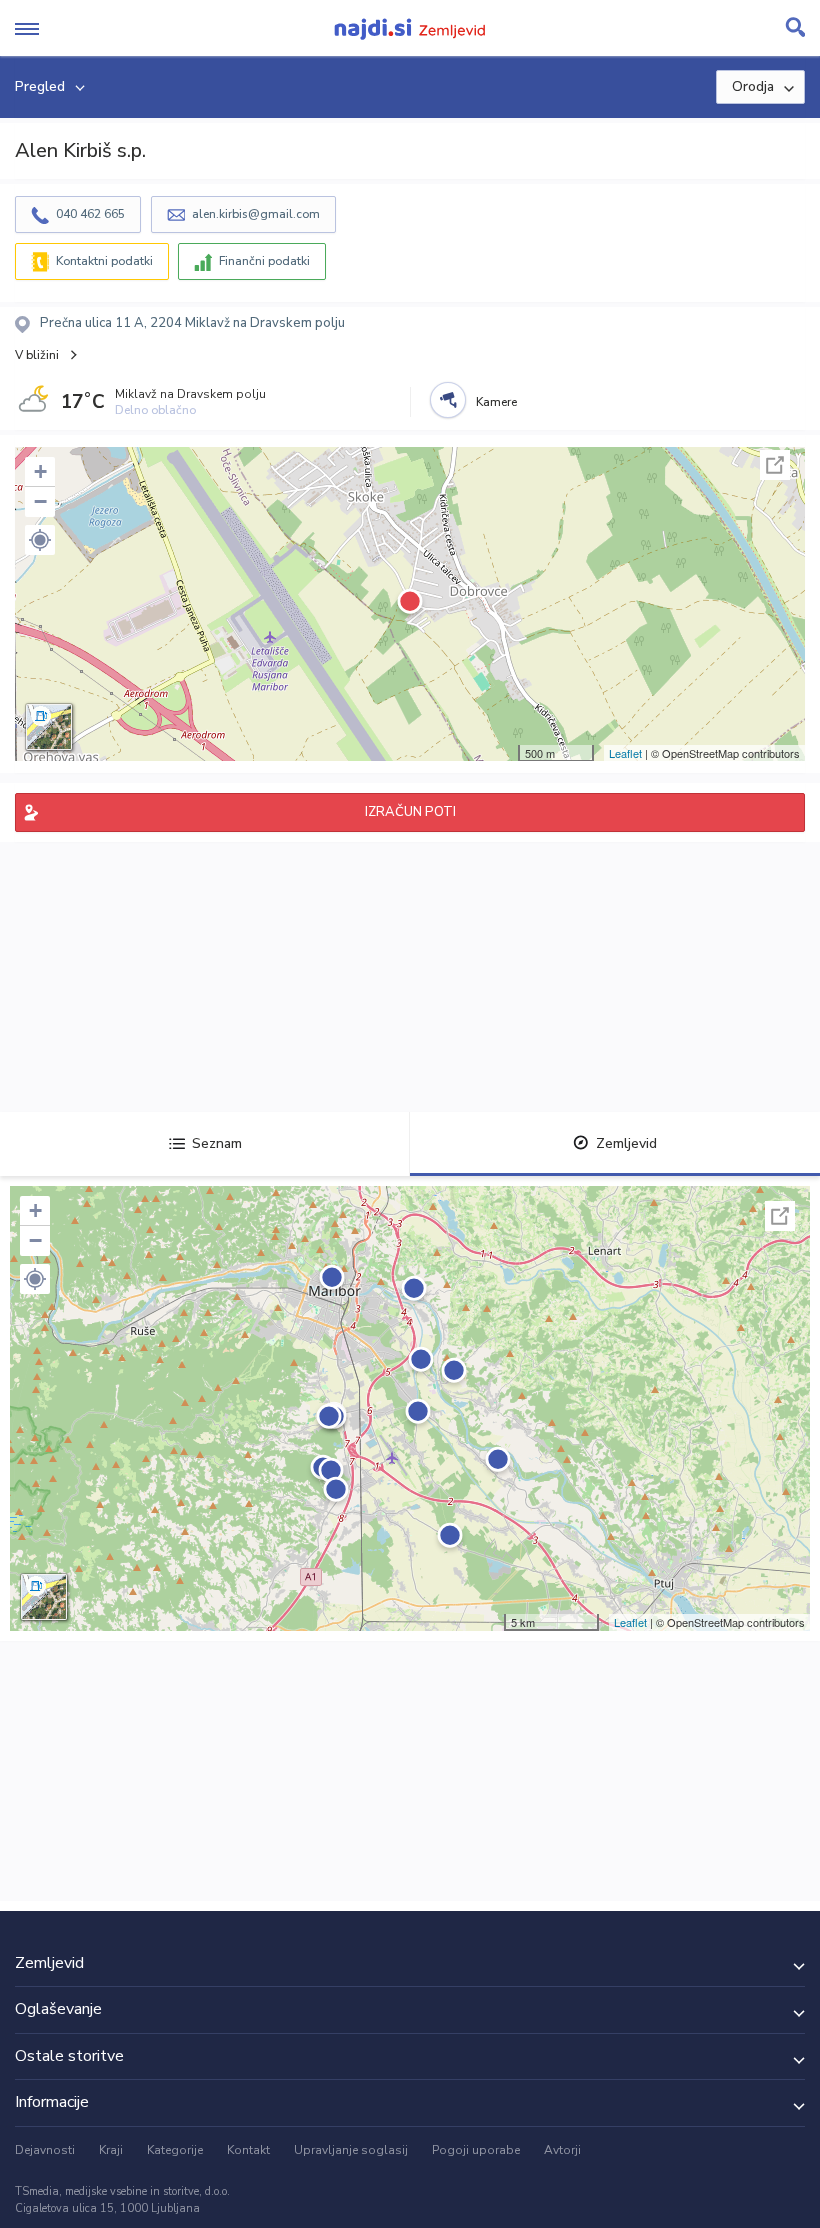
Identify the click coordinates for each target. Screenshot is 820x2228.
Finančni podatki (264, 261)
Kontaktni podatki (104, 261)
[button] (40, 540)
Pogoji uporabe (476, 2150)
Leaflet (625, 753)
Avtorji (562, 2150)
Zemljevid (626, 1143)
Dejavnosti (45, 2150)
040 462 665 (90, 214)
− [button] (40, 501)
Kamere (496, 402)
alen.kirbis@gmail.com (256, 214)
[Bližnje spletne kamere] (448, 400)
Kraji (111, 2150)
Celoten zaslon (775, 465)
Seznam (217, 1143)
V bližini (37, 355)
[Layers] (49, 727)
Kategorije (175, 2150)
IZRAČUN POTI (410, 812)
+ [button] (40, 471)
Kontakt (248, 2150)
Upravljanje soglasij (351, 2150)
